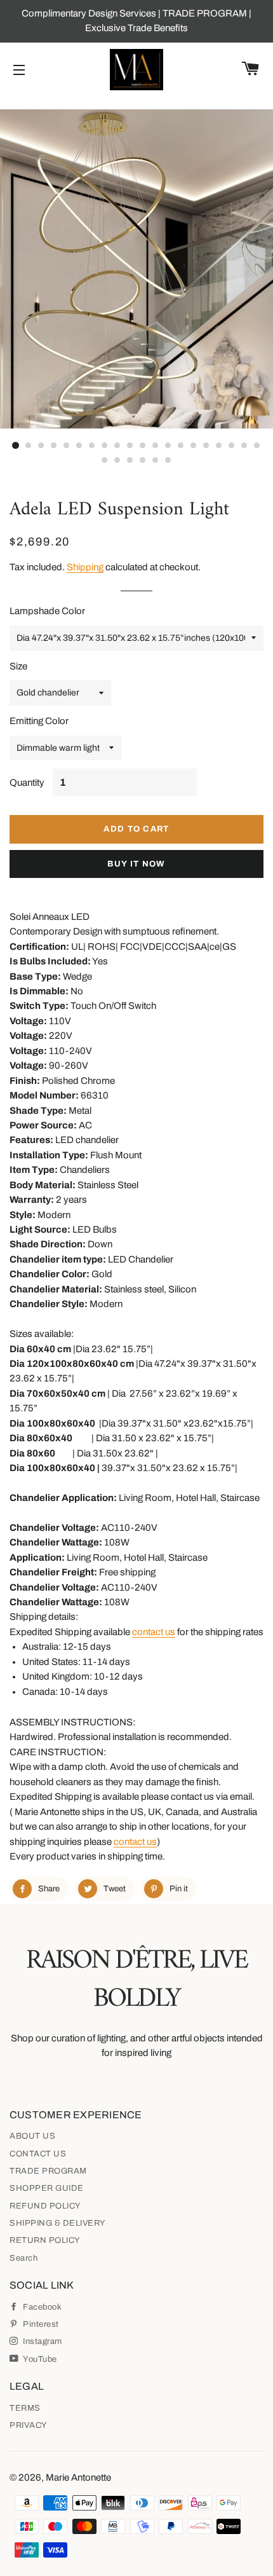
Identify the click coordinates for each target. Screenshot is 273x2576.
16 (206, 446)
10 (130, 446)
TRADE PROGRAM (48, 2171)
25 (156, 461)
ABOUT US (32, 2136)
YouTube (39, 2359)
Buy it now (136, 864)
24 (143, 461)
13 (168, 446)
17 (219, 446)
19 (244, 446)
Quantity (27, 783)
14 (181, 446)
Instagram (42, 2341)
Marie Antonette (78, 2477)
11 (143, 446)
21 (105, 461)
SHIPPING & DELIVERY (58, 2223)
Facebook (41, 2307)
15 (194, 446)
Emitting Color (39, 721)
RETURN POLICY (45, 2240)
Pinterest (40, 2324)
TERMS (25, 2408)
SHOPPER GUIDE (47, 2188)
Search (23, 2258)
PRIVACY (29, 2425)
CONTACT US (38, 2154)
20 (257, 446)
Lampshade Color (47, 611)
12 (156, 446)
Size (18, 666)
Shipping (85, 567)
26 (168, 461)
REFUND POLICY (45, 2206)
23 (130, 461)
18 (232, 446)
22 (117, 461)
